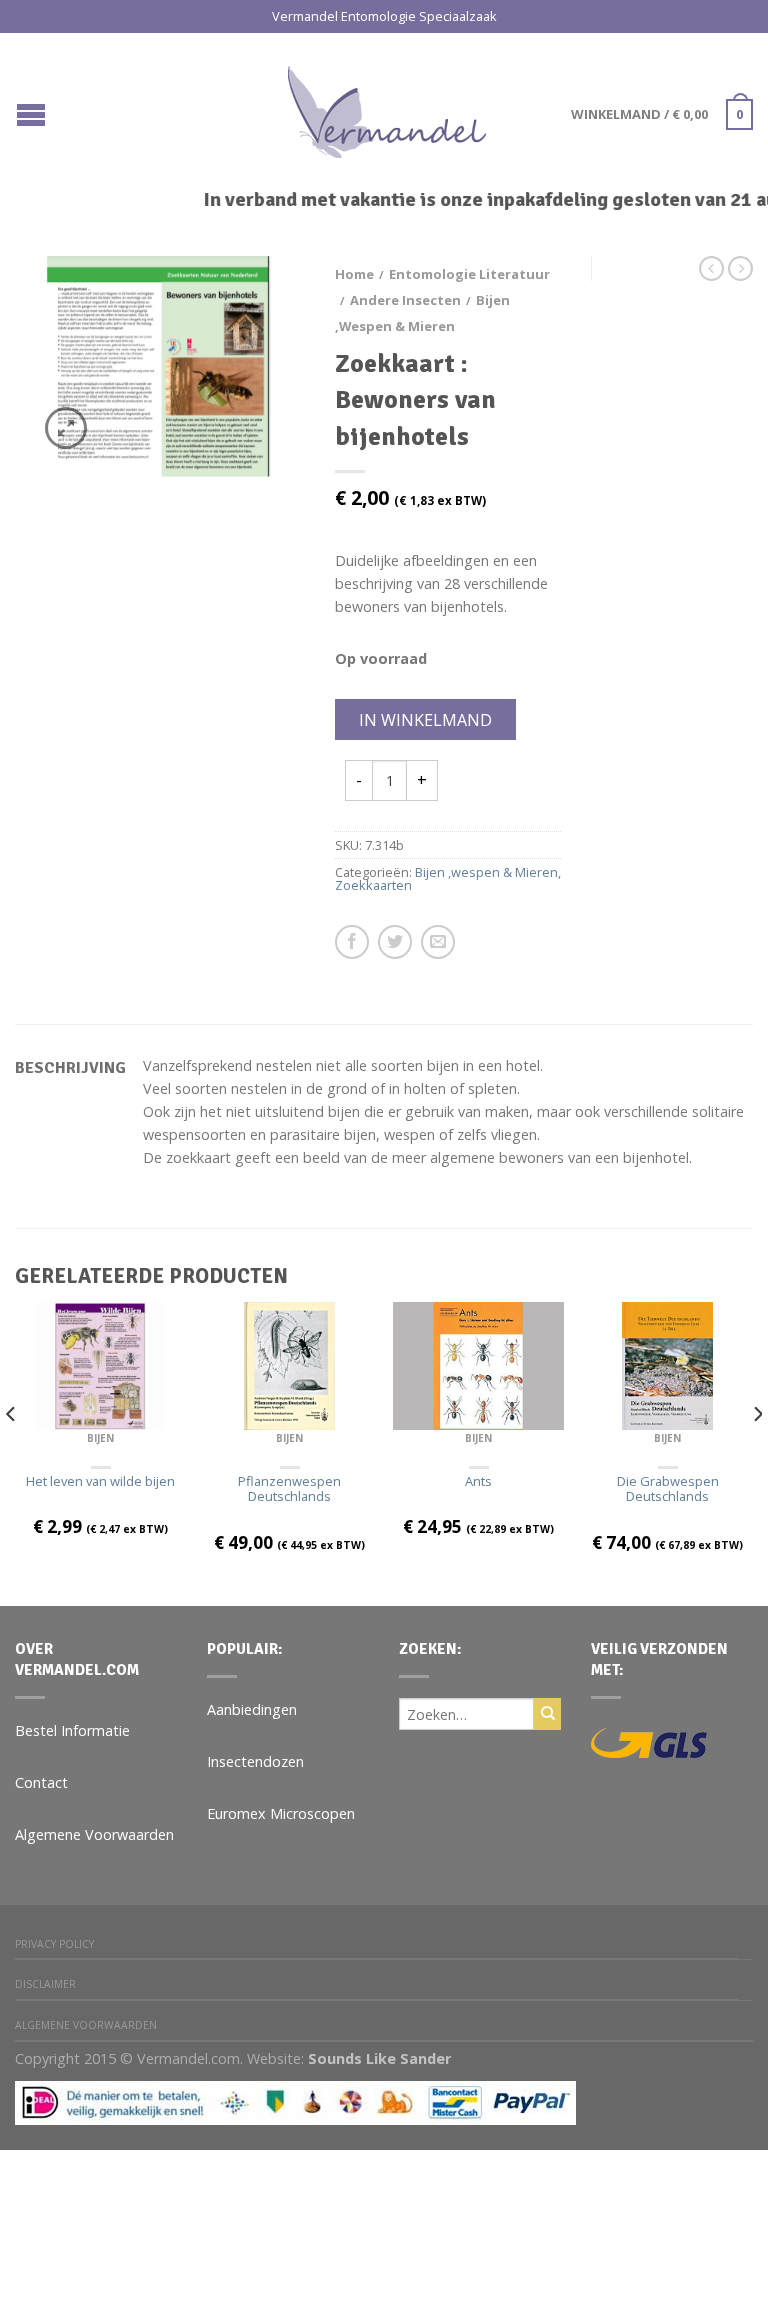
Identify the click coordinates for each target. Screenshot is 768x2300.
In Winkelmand (425, 720)
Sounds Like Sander (379, 2058)
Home (354, 274)
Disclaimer (45, 1984)
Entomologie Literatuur (469, 274)
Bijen (100, 1438)
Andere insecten (405, 300)
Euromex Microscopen (281, 1813)
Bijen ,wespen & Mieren (486, 872)
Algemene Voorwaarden (94, 1834)
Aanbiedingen (252, 1709)
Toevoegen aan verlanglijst (255, 306)
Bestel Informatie (72, 1730)
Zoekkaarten (373, 885)
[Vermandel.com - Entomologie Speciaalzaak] (387, 107)
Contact (41, 1782)
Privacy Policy (54, 1944)
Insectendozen (255, 1761)
